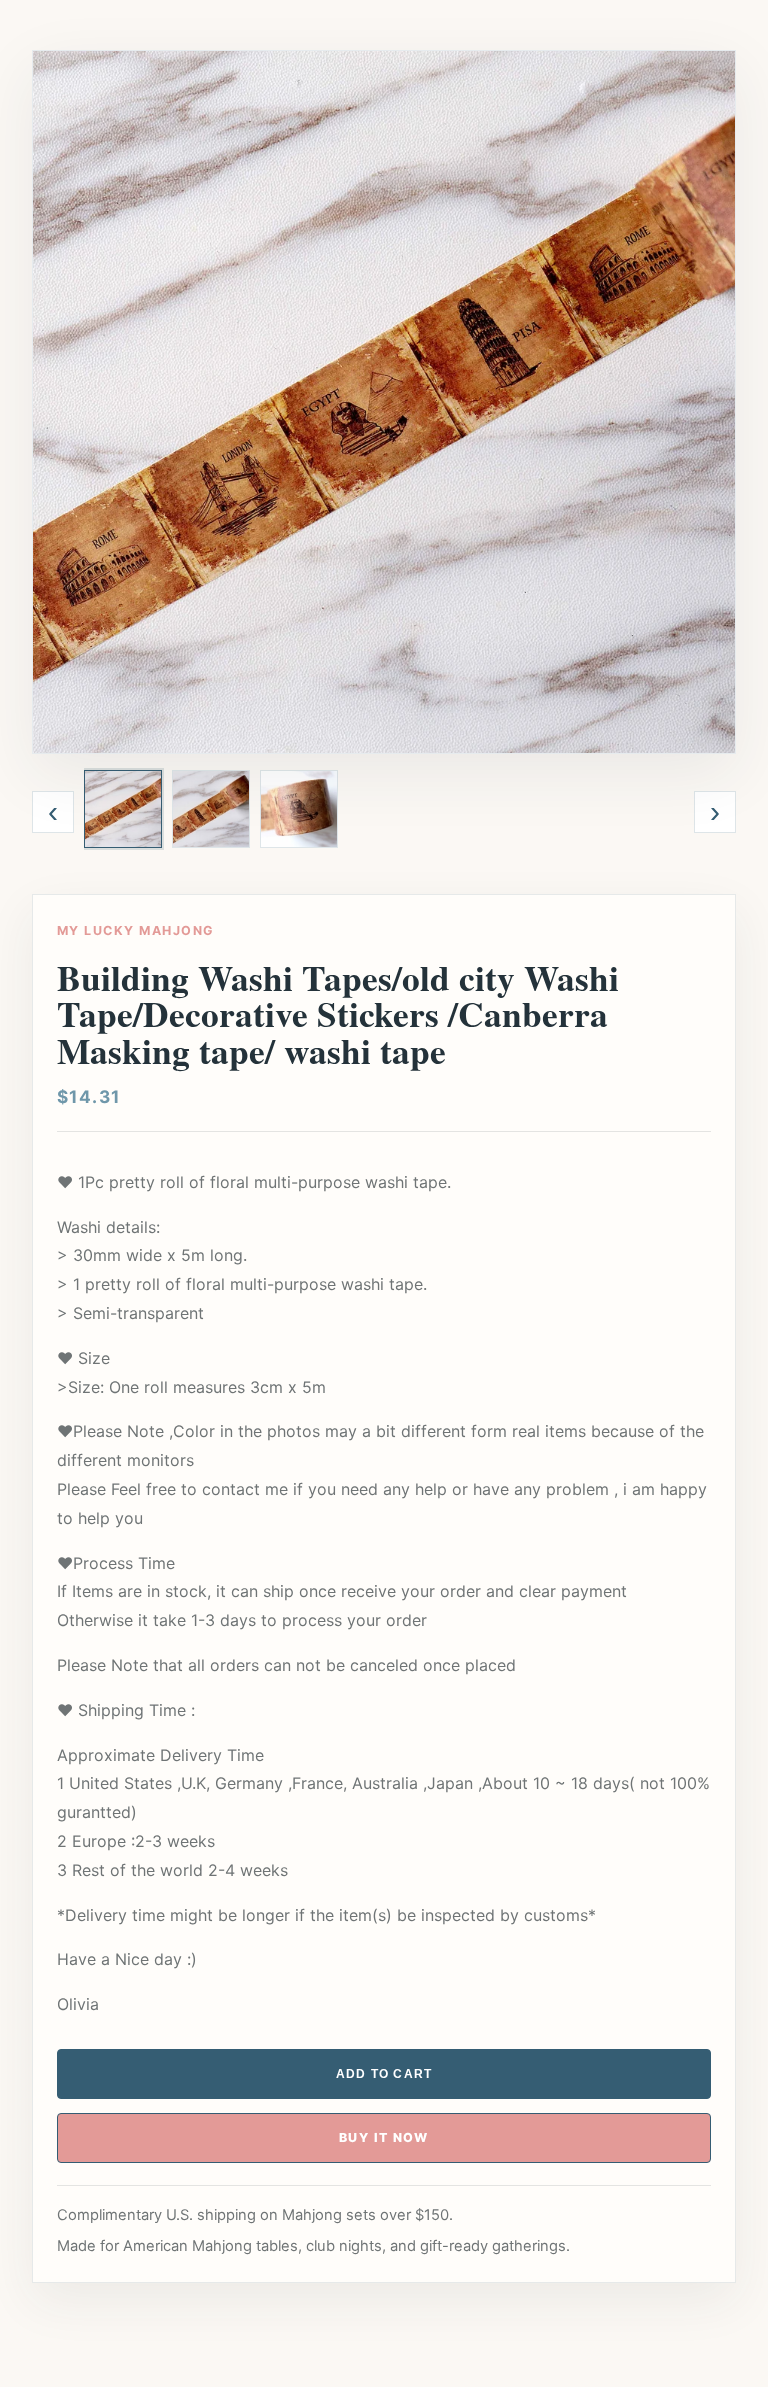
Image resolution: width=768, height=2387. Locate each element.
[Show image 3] (299, 809)
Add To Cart (384, 2074)
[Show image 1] (123, 809)
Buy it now (384, 2137)
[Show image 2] (211, 809)
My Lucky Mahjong (135, 930)
